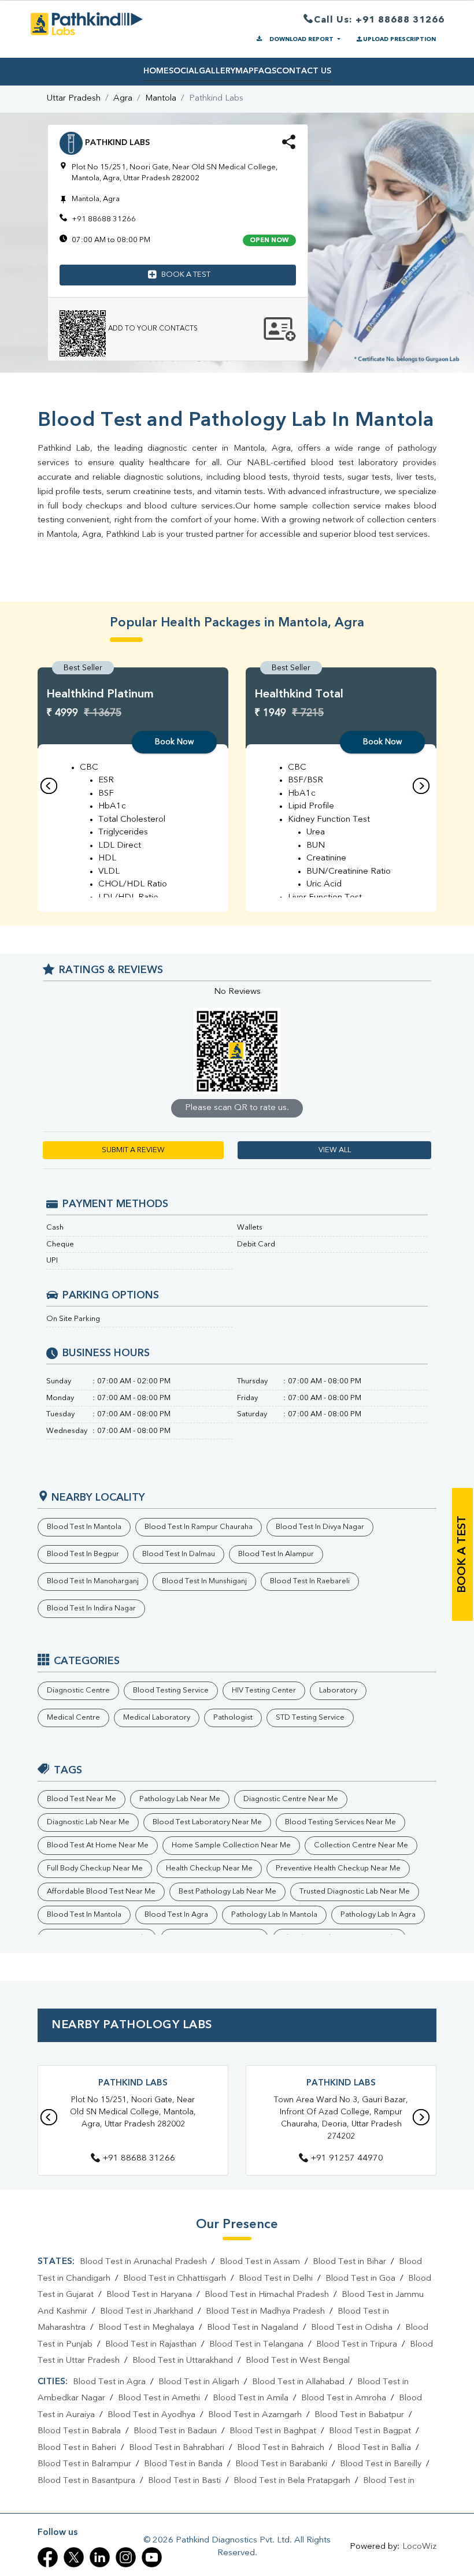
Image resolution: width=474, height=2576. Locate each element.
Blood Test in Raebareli (310, 1581)
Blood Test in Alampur (276, 1554)
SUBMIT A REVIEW (133, 1150)
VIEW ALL (335, 1150)
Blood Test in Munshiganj (204, 1581)
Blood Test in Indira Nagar (91, 1608)
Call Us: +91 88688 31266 (379, 20)
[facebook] (48, 2557)
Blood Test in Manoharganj (93, 1581)
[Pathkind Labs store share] (289, 146)
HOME (156, 71)
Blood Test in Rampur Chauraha (199, 1527)
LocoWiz (419, 2547)
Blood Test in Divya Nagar (320, 1527)
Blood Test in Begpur (83, 1554)
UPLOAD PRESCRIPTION (399, 39)
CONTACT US (304, 71)
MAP (245, 71)
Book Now (174, 742)
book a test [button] (186, 275)
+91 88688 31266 (104, 219)
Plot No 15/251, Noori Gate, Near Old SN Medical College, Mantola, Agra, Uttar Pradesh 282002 (133, 2112)
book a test (462, 1554)
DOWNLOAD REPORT (301, 39)
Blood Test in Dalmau (179, 1554)
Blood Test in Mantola (84, 1527)
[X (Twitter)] (74, 2557)
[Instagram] (126, 2557)
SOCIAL (184, 71)
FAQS (265, 71)
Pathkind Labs (133, 2083)
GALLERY (217, 71)
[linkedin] (100, 2557)
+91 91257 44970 (347, 2159)
